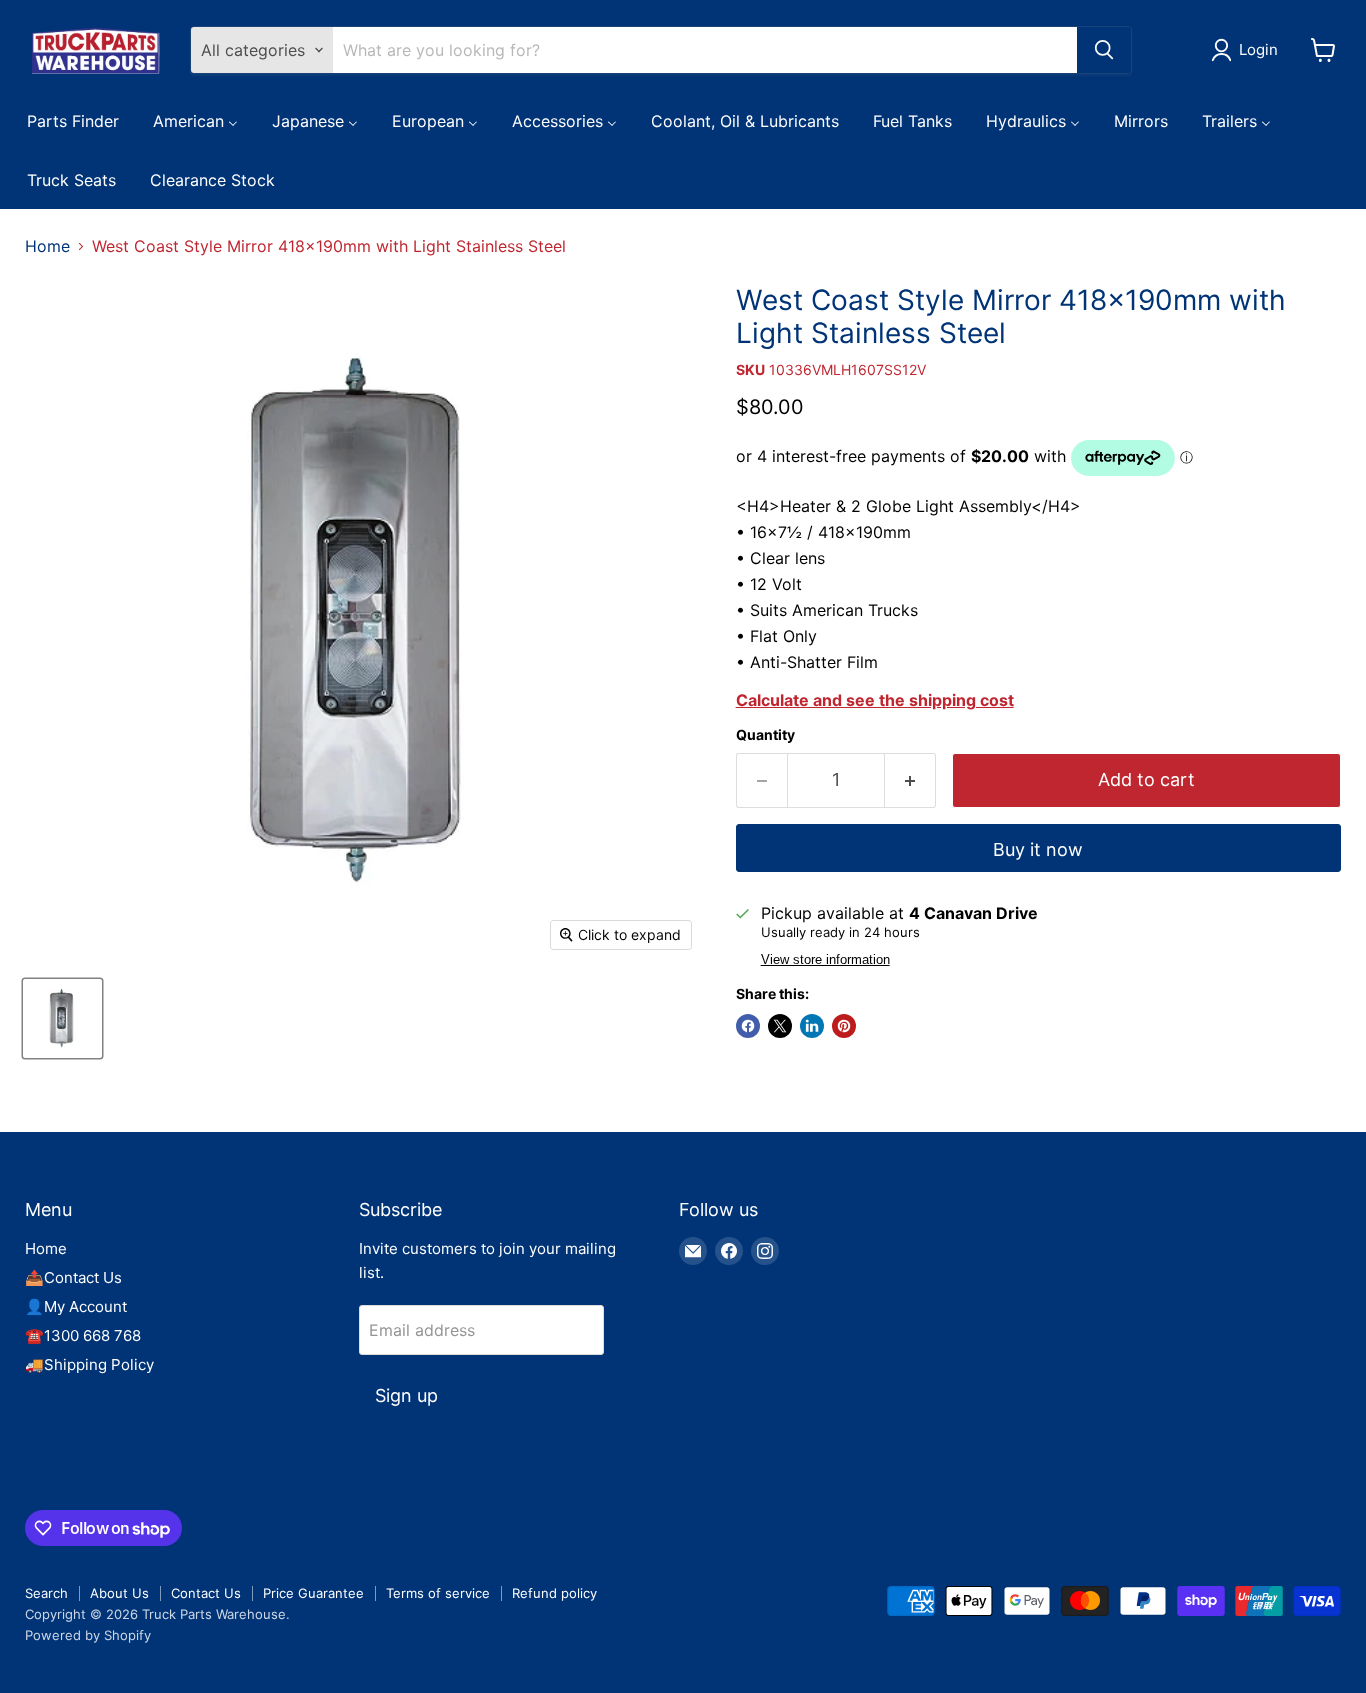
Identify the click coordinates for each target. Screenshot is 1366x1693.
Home (47, 246)
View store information (825, 960)
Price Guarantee (313, 1593)
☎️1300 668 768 (83, 1335)
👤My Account (76, 1306)
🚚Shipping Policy (89, 1364)
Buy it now (1038, 849)
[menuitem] (73, 120)
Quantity (765, 735)
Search (46, 1593)
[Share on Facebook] (748, 1026)
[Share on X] (780, 1026)
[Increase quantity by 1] (910, 780)
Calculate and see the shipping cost (875, 700)
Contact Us (206, 1593)
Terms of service (438, 1593)
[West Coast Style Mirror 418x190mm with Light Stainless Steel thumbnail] (62, 1018)
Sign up (406, 1395)
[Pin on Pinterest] (844, 1026)
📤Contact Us (73, 1277)
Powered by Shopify (88, 1635)
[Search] (1104, 50)
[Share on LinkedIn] (812, 1026)
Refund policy (554, 1593)
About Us (119, 1593)
